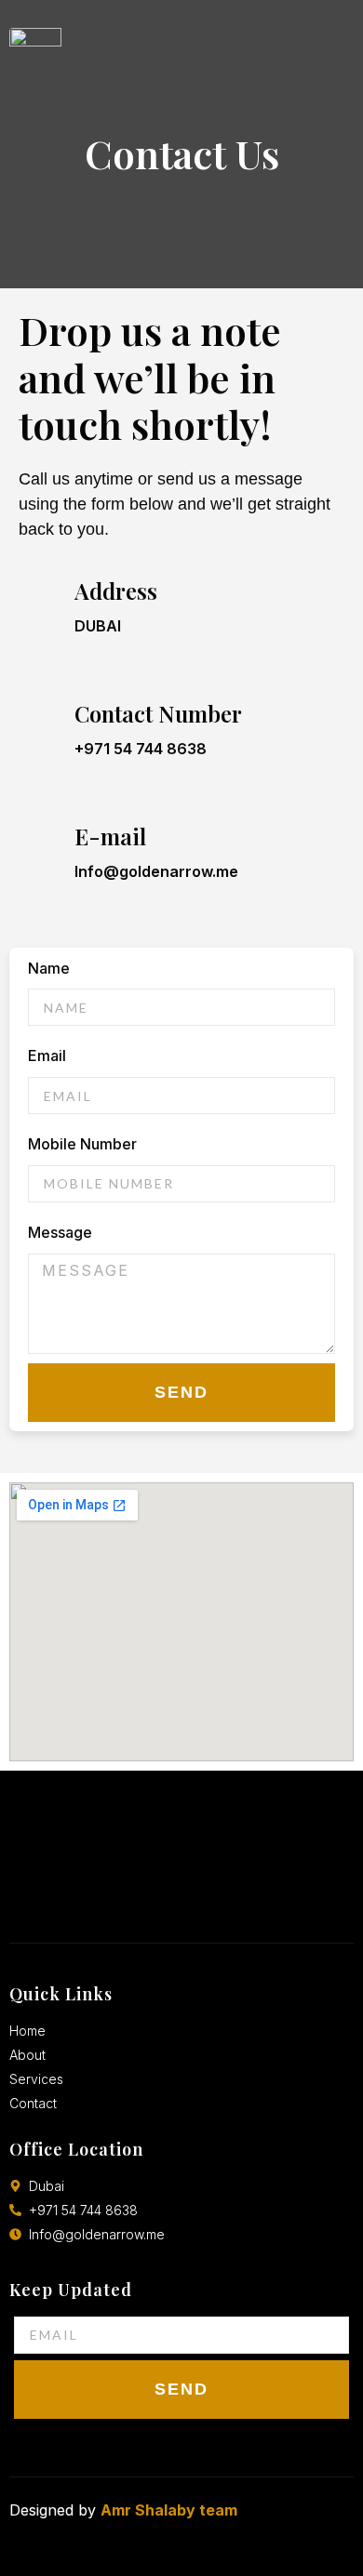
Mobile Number (82, 1144)
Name (49, 968)
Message (60, 1232)
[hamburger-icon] (330, 47)
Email (47, 1056)
